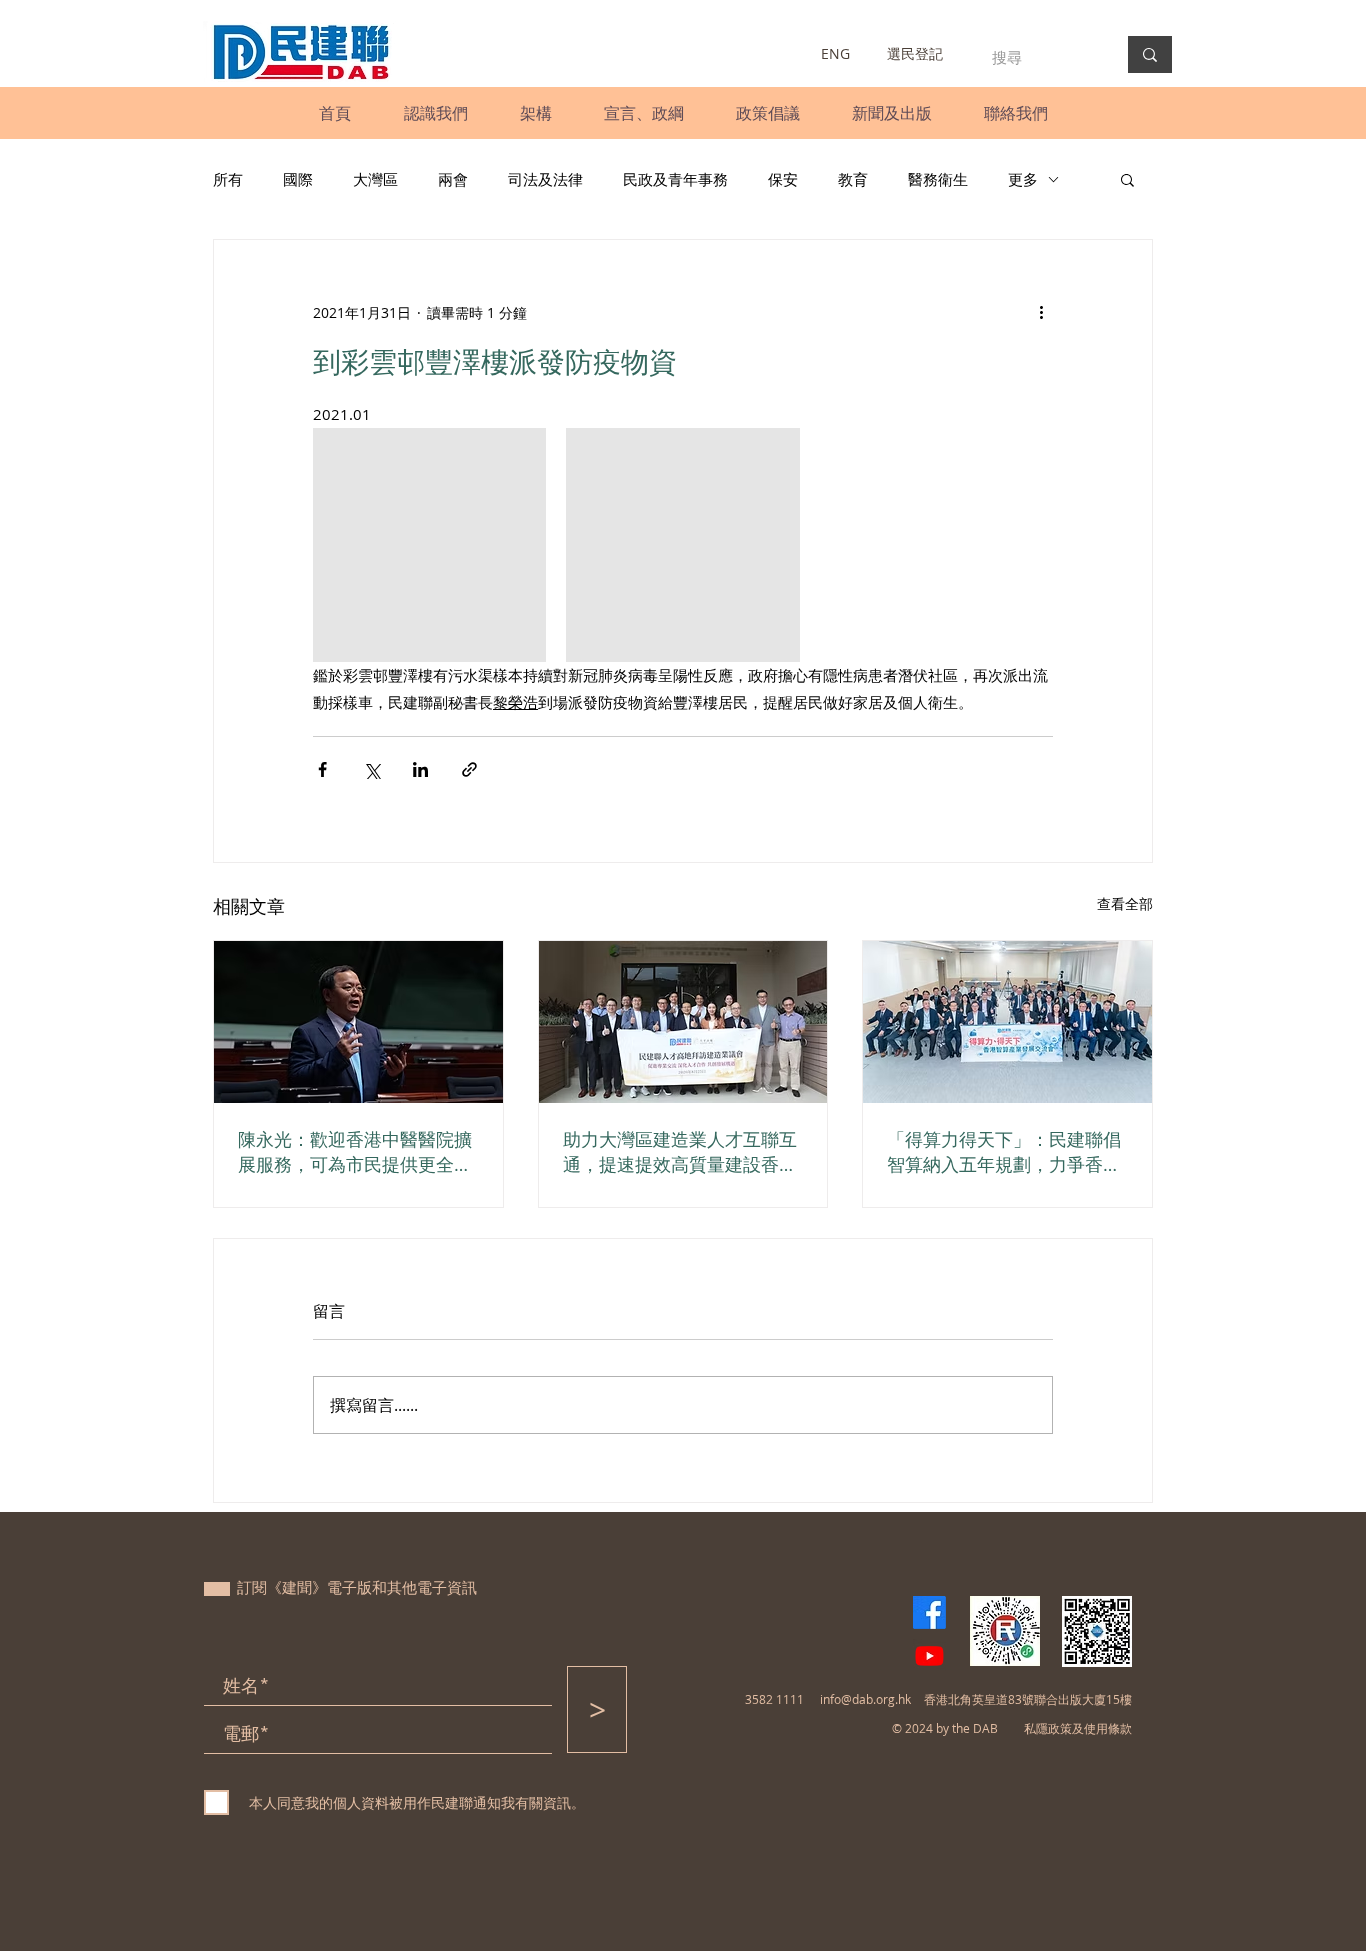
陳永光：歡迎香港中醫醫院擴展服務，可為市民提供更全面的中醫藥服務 (355, 1152)
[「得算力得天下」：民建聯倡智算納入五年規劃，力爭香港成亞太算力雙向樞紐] (1007, 1022)
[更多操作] (1041, 312)
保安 (783, 179)
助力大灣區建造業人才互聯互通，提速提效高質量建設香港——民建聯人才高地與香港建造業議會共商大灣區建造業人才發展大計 (680, 1152)
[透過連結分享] (469, 769)
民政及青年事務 (675, 179)
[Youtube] (929, 1655)
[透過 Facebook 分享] (322, 769)
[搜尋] (1150, 54)
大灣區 (375, 179)
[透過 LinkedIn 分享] (420, 769)
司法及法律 (545, 179)
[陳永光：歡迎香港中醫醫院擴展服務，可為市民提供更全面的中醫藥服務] (358, 1022)
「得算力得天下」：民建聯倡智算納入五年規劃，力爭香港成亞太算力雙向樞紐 (1004, 1152)
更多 (1023, 179)
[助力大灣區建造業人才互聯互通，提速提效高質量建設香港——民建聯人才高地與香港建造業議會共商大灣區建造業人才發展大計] (683, 1022)
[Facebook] (929, 1612)
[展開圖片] (429, 544)
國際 (298, 179)
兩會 (453, 179)
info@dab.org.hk (865, 1699)
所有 (228, 179)
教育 (853, 179)
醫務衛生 (938, 179)
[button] (435, 113)
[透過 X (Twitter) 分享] (371, 769)
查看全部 (1125, 903)
